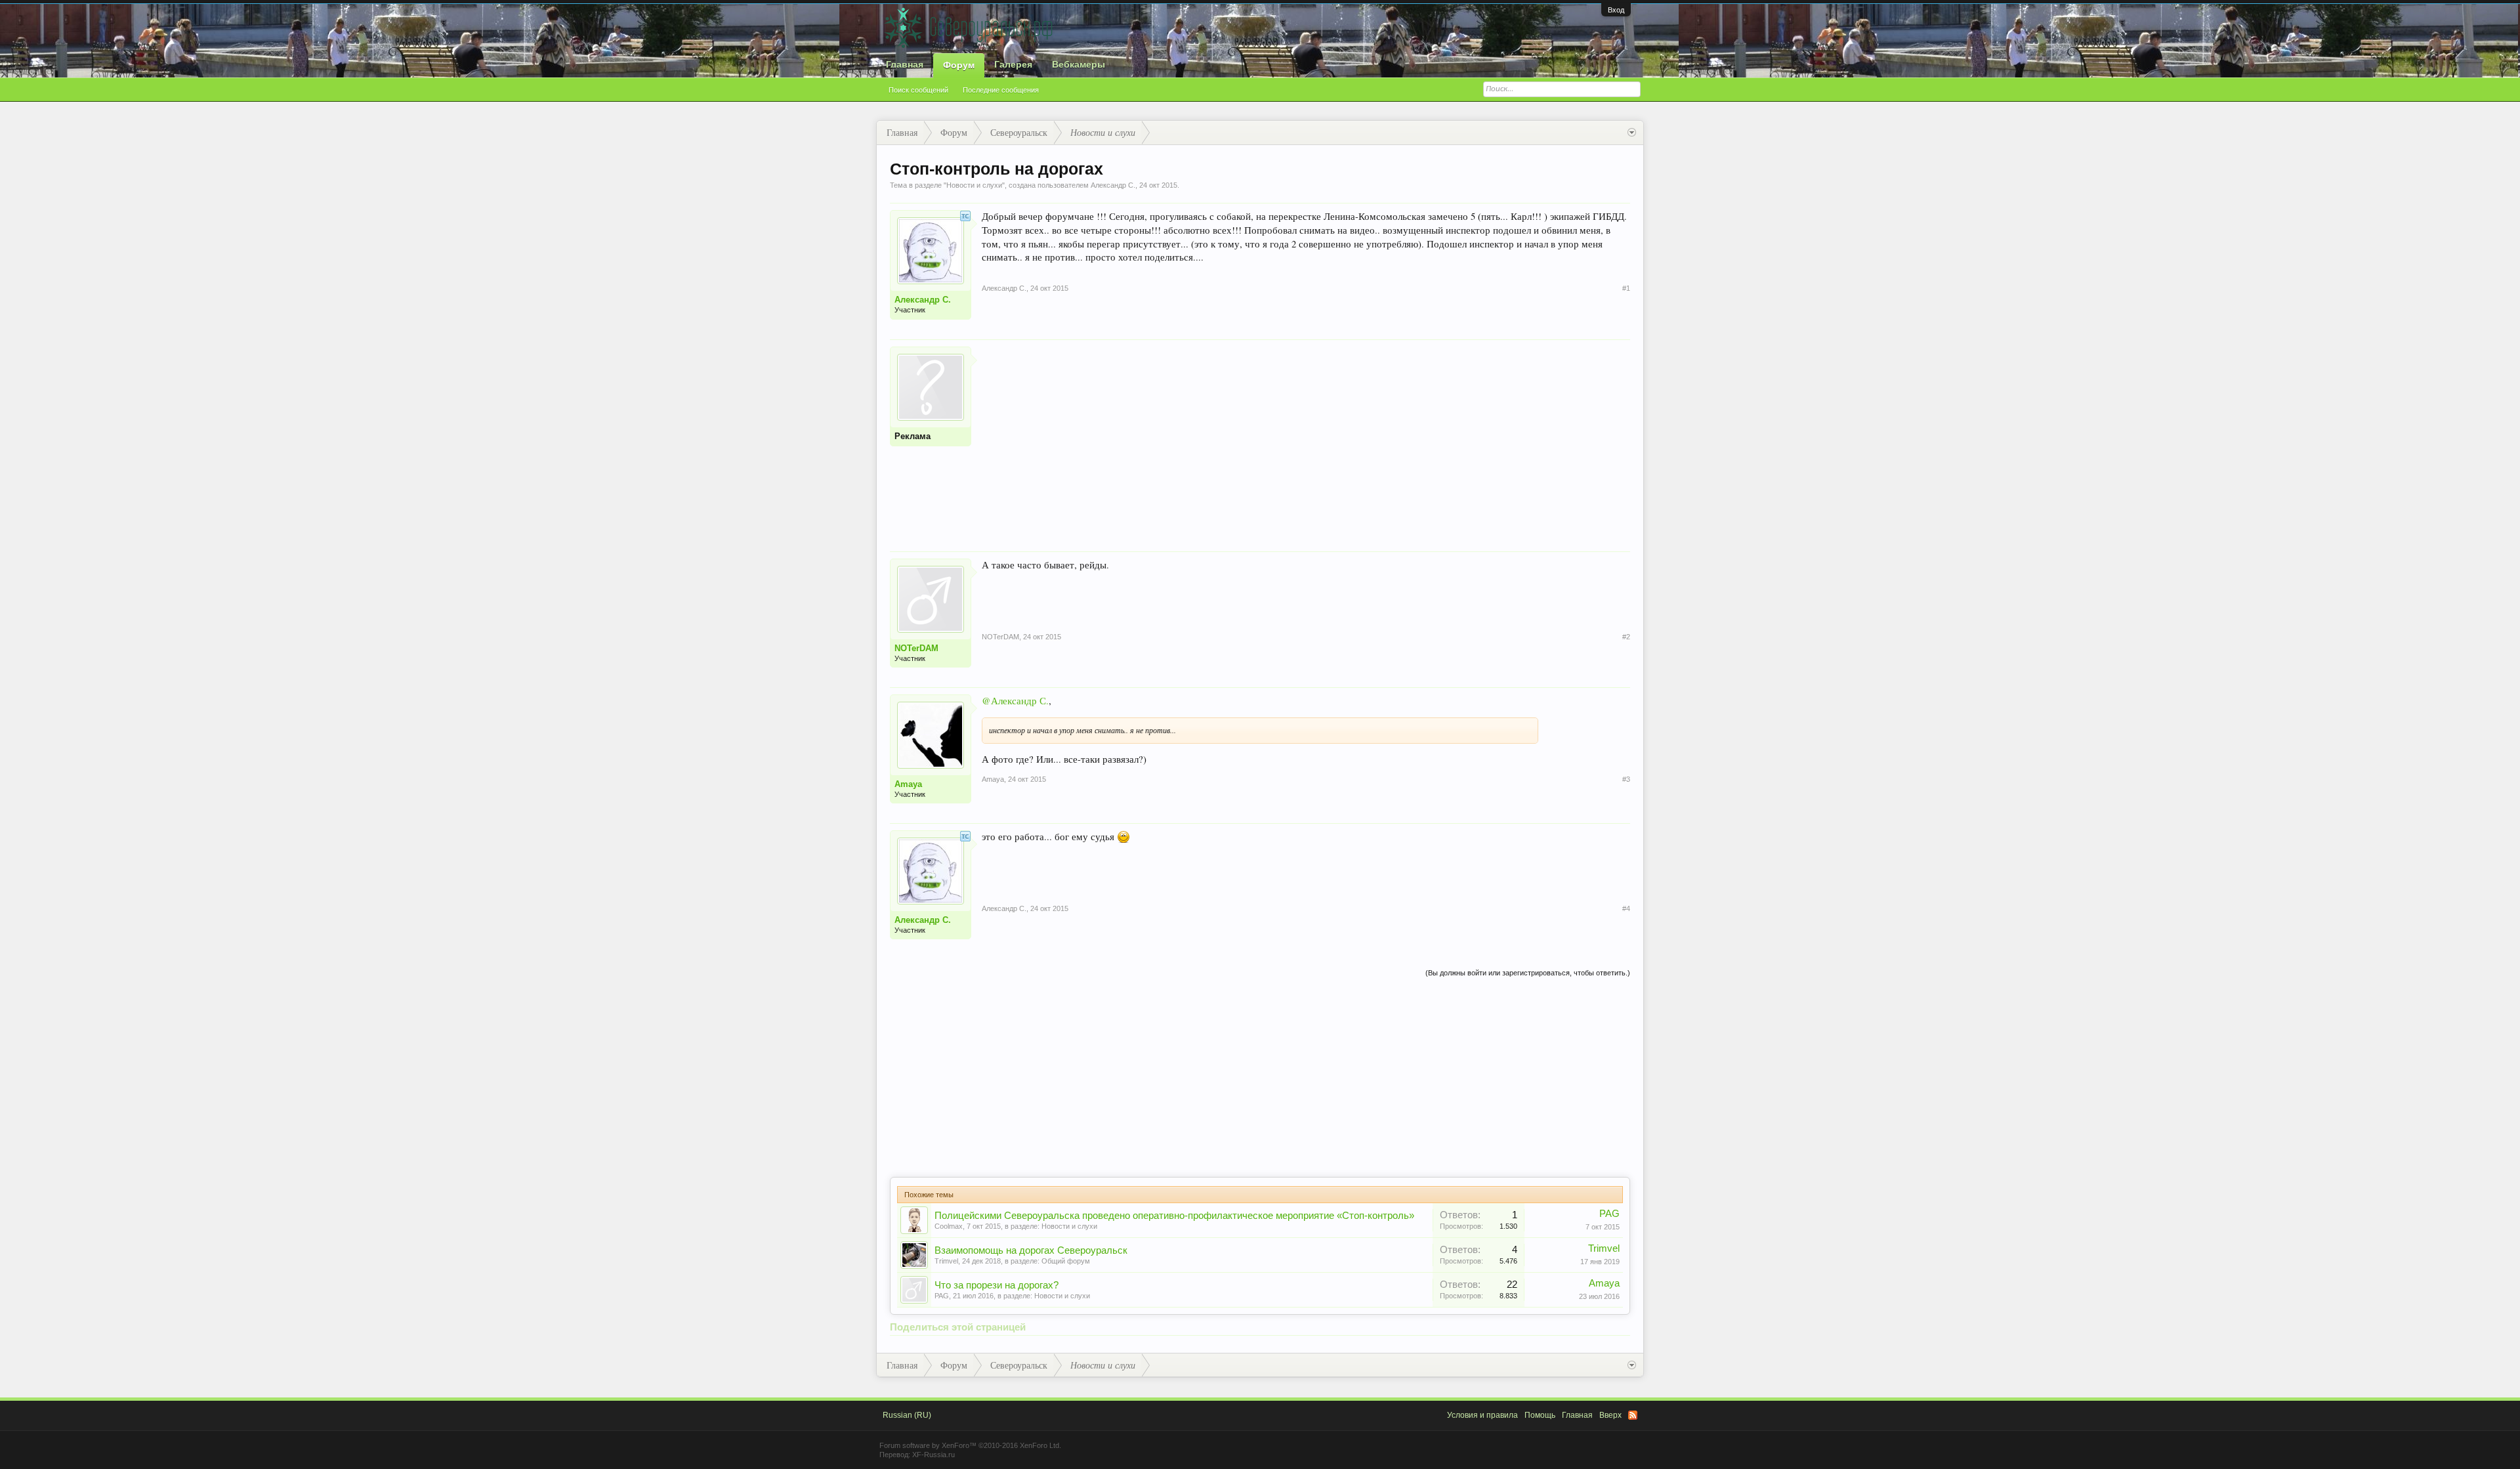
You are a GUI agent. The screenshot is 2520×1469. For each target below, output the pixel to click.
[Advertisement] (1306, 438)
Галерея (1013, 64)
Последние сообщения (1001, 90)
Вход (1616, 10)
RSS (1633, 1415)
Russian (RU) (907, 1415)
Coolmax (949, 1226)
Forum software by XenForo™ (970, 1445)
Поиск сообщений (918, 90)
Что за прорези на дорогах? (997, 1285)
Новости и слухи (974, 185)
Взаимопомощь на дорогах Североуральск (1031, 1250)
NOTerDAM (916, 648)
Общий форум (1066, 1261)
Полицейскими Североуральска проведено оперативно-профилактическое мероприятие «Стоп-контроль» (1174, 1216)
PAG (1609, 1214)
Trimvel (946, 1261)
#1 (1626, 288)
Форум (959, 65)
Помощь (1540, 1415)
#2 (1626, 637)
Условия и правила (1482, 1415)
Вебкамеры (1079, 64)
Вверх (1610, 1415)
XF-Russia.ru (934, 1455)
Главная (905, 64)
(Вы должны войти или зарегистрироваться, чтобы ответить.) (1528, 973)
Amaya (908, 784)
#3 (1626, 779)
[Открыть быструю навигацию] (1632, 133)
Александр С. (1113, 185)
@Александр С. (1015, 701)
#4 (1626, 908)
